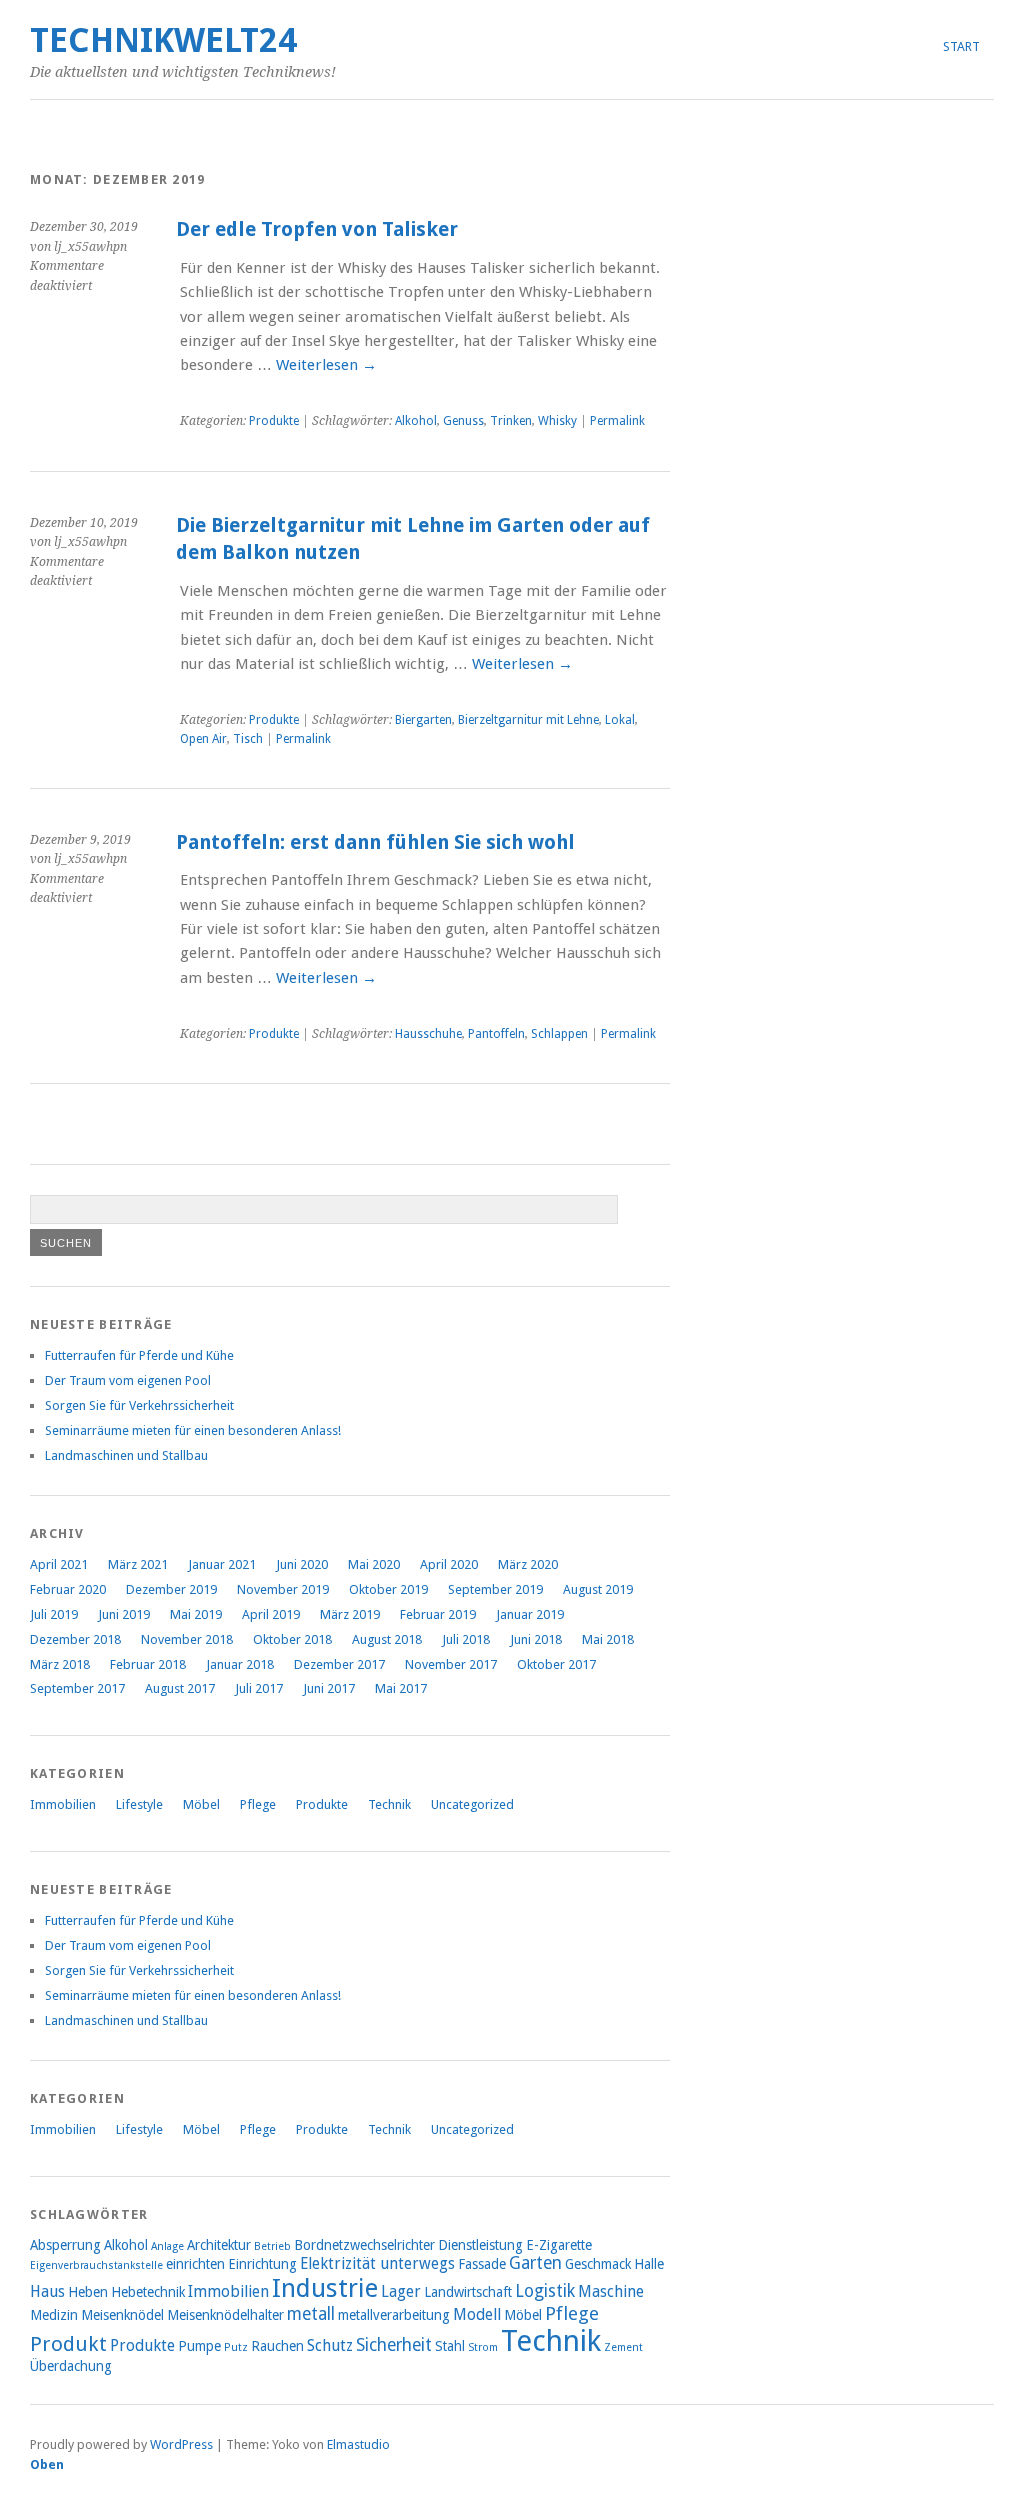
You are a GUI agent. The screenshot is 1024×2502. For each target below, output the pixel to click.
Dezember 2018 (75, 1639)
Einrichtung (262, 2264)
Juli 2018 (466, 1639)
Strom (483, 2347)
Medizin (54, 2315)
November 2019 (283, 1589)
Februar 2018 (148, 1664)
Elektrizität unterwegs (377, 2263)
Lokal (620, 720)
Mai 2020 (374, 1564)
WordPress (181, 2444)
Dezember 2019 (171, 1589)
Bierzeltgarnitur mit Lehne (528, 720)
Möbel (201, 1804)
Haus (47, 2291)
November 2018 (187, 1639)
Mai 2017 (401, 1688)
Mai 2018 (608, 1639)
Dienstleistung (480, 2245)
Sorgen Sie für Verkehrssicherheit (139, 1405)
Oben (47, 2464)
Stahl (450, 2346)
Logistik (545, 2291)
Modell (477, 2314)
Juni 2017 (329, 1688)
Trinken (511, 421)
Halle (649, 2264)
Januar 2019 (530, 1614)
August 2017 (180, 1688)
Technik (389, 1804)
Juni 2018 (536, 1639)
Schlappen (559, 1034)
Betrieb (272, 2246)
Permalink (617, 421)
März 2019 (350, 1614)
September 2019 (495, 1589)
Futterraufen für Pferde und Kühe (139, 1355)
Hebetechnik (148, 2292)
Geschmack (598, 2264)
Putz (236, 2347)
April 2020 (449, 1564)
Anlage (167, 2246)
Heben (88, 2292)
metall (311, 2314)
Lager (401, 2291)
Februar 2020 (68, 1589)
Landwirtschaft (468, 2292)
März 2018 (60, 1664)
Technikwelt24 (163, 40)
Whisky (557, 421)
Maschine (611, 2291)
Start (961, 46)
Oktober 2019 (388, 1589)
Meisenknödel (122, 2315)
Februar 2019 (438, 1614)
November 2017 (451, 1664)
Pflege (258, 1804)
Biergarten (423, 720)
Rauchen (277, 2346)
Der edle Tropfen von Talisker (317, 229)
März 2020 (528, 1564)
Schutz (330, 2345)
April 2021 (59, 1564)
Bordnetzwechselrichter (364, 2245)
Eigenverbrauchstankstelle (96, 2265)
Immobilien (63, 1804)
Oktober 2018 (292, 1639)
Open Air (203, 739)
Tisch (248, 739)
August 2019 (598, 1589)
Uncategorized (472, 1804)
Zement (623, 2347)
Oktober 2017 (556, 1664)
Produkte (274, 421)
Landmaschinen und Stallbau (126, 1455)
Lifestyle (139, 1804)
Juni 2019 (124, 1614)
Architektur (219, 2245)
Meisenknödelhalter (225, 2315)
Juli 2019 (54, 1614)
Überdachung (71, 2366)
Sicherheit (394, 2345)
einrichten (195, 2264)
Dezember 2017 (339, 1664)
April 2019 (271, 1614)
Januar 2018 (240, 1664)
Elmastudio (358, 2444)
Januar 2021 (222, 1564)
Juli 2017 (259, 1688)
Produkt (68, 2344)
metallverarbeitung (394, 2315)
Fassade (482, 2264)
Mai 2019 (196, 1614)
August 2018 (387, 1639)
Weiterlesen (326, 365)
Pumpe (199, 2346)
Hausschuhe (428, 1034)
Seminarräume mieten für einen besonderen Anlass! (193, 1430)
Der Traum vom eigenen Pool (128, 1380)
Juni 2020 (302, 1564)
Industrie (325, 2288)
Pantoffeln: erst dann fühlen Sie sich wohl (375, 842)
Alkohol (416, 421)
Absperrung (65, 2245)
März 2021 (138, 1564)
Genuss (463, 421)
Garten (535, 2263)
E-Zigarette (559, 2245)
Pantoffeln (496, 1034)
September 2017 (77, 1688)
